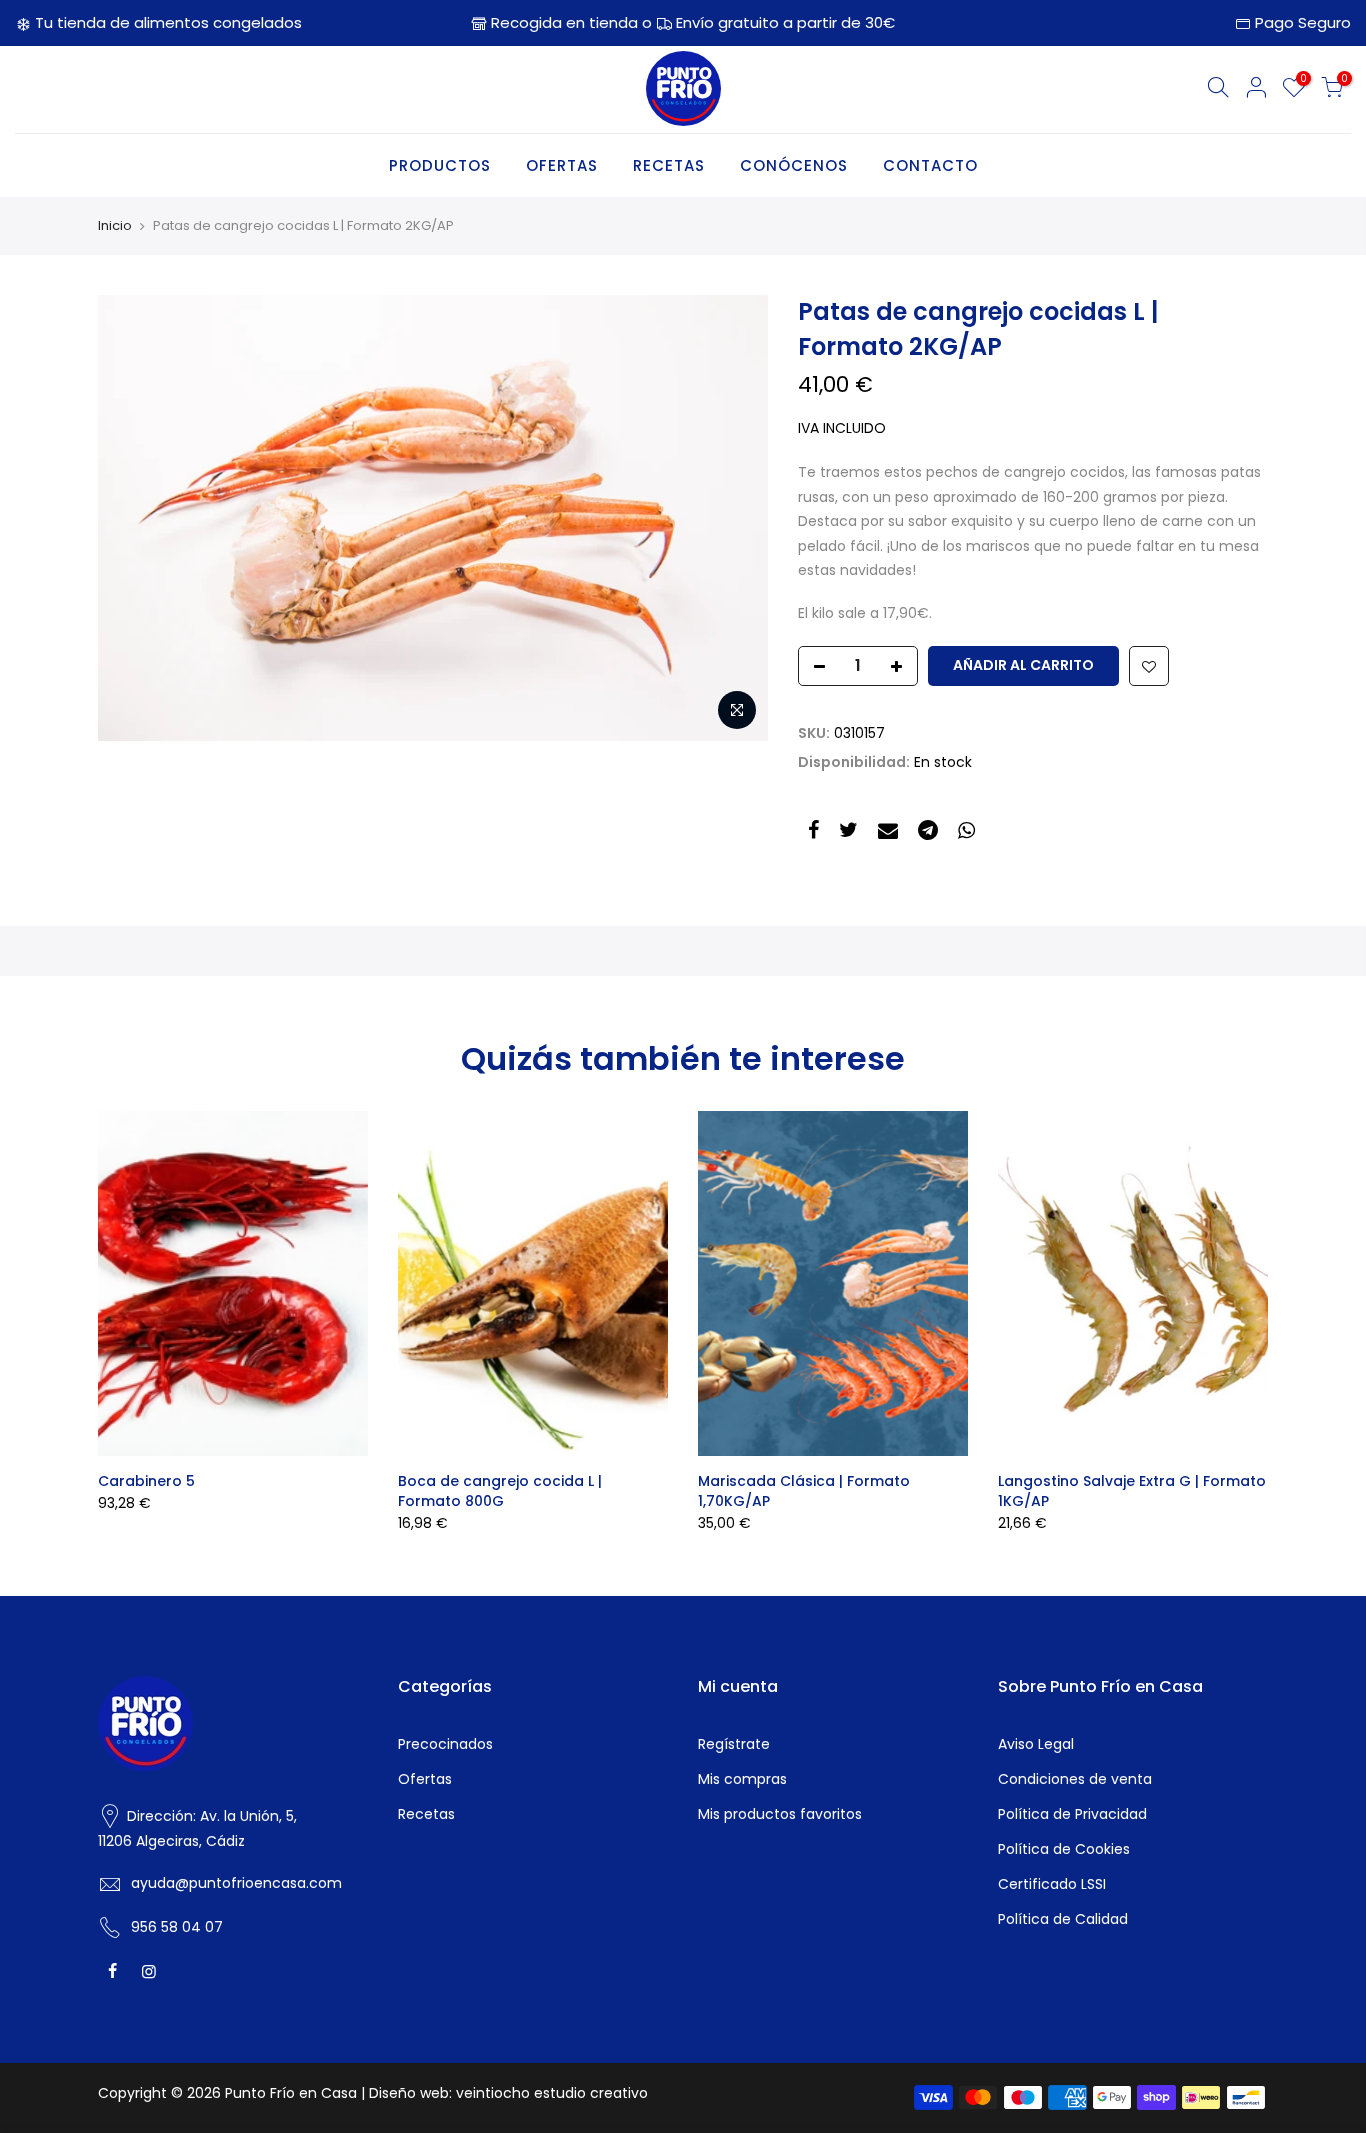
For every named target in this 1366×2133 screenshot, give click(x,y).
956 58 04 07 (177, 1927)
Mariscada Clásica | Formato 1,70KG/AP (804, 1491)
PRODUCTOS (440, 165)
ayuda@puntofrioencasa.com (236, 1883)
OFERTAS (562, 165)
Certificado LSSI (1052, 1884)
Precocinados (445, 1744)
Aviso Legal (1036, 1744)
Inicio (115, 226)
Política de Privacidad (1072, 1814)
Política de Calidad (1063, 1919)
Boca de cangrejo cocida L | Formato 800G (500, 1491)
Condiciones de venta (1075, 1779)
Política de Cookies (1064, 1849)
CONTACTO (930, 165)
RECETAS (669, 165)
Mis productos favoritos (780, 1814)
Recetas (426, 1814)
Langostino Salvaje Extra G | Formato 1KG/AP (1132, 1491)
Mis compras (742, 1779)
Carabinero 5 (146, 1481)
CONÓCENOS (794, 165)
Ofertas (425, 1779)
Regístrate (734, 1744)
